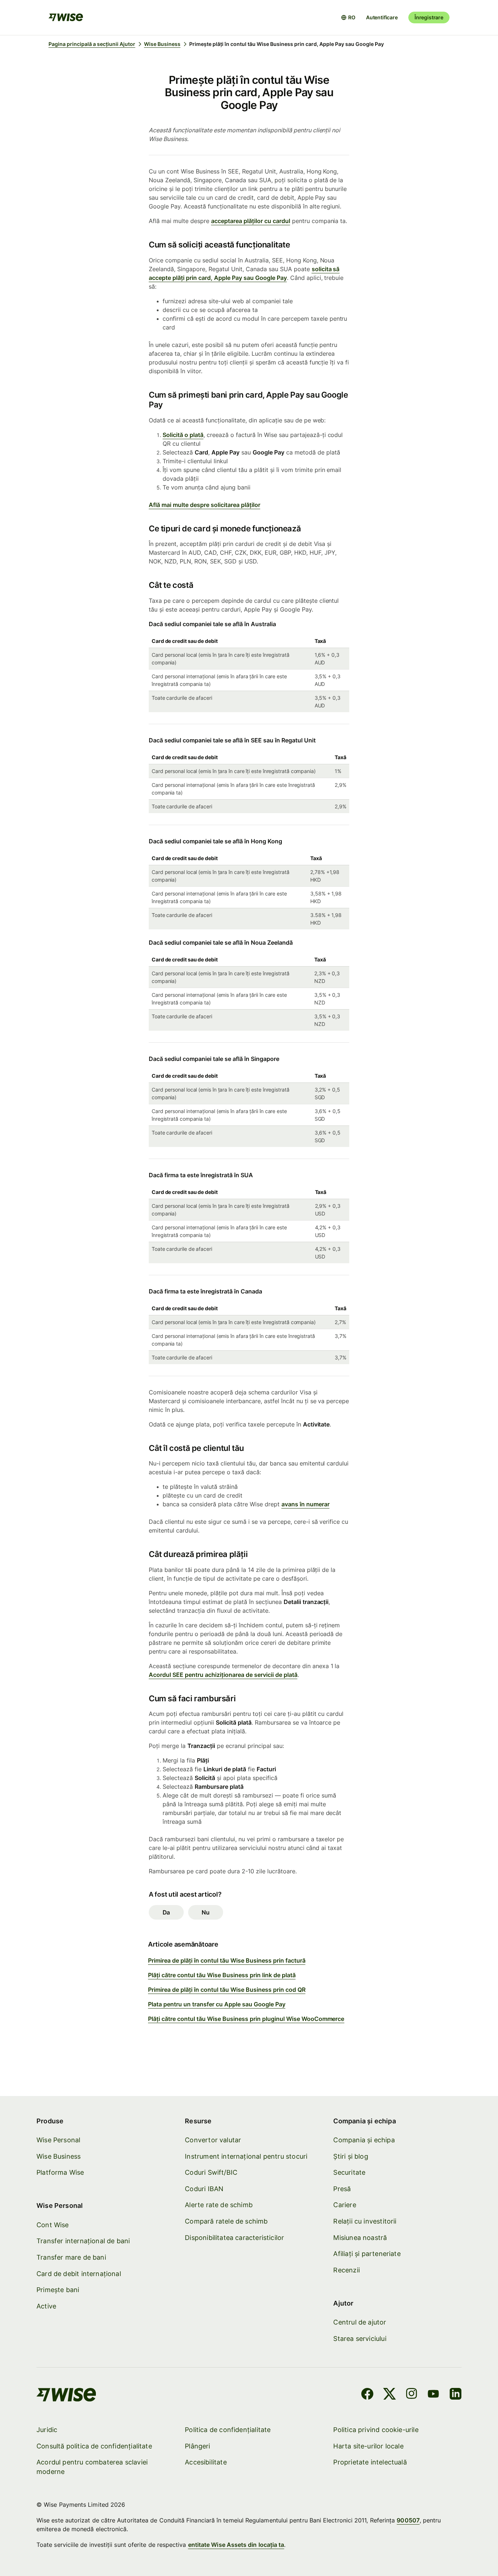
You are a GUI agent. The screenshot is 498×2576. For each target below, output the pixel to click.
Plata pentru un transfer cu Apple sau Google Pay (217, 2004)
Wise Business (59, 2156)
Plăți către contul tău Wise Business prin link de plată (222, 1975)
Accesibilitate (206, 2462)
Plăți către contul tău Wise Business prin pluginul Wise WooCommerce (246, 2019)
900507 (408, 2520)
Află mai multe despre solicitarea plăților (205, 505)
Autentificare (382, 17)
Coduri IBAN (204, 2189)
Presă (342, 2189)
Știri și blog (351, 2156)
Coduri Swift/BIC (211, 2172)
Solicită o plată (183, 435)
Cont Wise (53, 2225)
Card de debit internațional (79, 2274)
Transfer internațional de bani (83, 2241)
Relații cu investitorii (365, 2221)
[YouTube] (433, 2395)
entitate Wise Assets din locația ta (236, 2545)
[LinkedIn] (456, 2395)
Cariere (345, 2205)
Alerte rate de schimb (219, 2205)
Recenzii (346, 2270)
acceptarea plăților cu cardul (251, 221)
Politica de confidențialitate (228, 2430)
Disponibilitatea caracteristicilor (234, 2238)
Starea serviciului (360, 2339)
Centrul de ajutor (360, 2322)
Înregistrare (429, 17)
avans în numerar (306, 1504)
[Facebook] (367, 2395)
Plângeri (197, 2446)
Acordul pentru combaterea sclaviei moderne (92, 2467)
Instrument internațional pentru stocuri (246, 2156)
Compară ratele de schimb (226, 2221)
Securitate (349, 2172)
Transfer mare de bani (71, 2257)
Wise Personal (58, 2140)
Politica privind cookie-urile (376, 2430)
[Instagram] (412, 2395)
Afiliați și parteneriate (367, 2254)
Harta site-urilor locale (368, 2446)
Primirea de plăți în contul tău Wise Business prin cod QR (227, 1990)
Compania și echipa (364, 2140)
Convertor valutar (213, 2140)
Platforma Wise (60, 2172)
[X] (390, 2395)
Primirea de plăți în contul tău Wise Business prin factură (227, 1960)
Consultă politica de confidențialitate (94, 2446)
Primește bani (58, 2290)
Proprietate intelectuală (370, 2462)
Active (46, 2306)
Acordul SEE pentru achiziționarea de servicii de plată (223, 1675)
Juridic (47, 2430)
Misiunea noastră (360, 2238)
